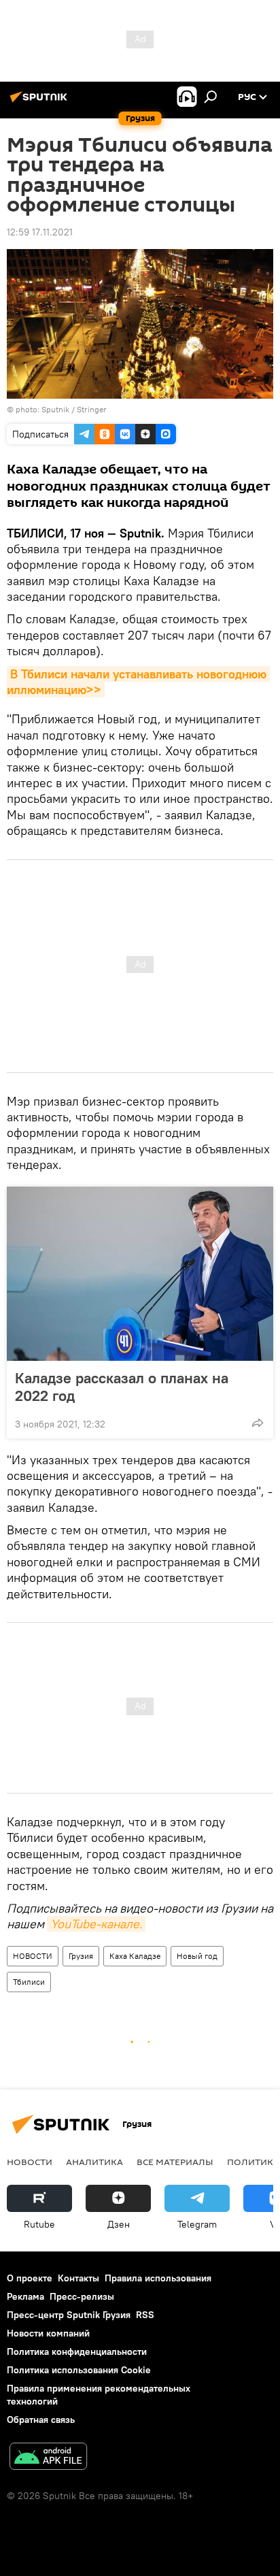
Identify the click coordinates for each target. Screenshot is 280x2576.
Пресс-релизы (82, 2296)
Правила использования (158, 2278)
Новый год (197, 1956)
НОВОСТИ (33, 1956)
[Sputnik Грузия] (41, 102)
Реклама (25, 2296)
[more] (258, 1423)
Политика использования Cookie (79, 2370)
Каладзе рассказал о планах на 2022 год (122, 1387)
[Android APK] (48, 2458)
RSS (145, 2315)
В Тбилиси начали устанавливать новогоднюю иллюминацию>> (138, 682)
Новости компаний (48, 2333)
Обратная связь (41, 2420)
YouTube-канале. (96, 1924)
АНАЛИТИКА (94, 2162)
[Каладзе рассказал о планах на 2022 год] (140, 1274)
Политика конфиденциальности (77, 2351)
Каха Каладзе (135, 1956)
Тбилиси (29, 1982)
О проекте (30, 2278)
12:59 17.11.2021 (40, 232)
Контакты (78, 2278)
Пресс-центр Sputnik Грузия (69, 2315)
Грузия (81, 1956)
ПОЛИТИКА (253, 2162)
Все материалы (175, 2162)
